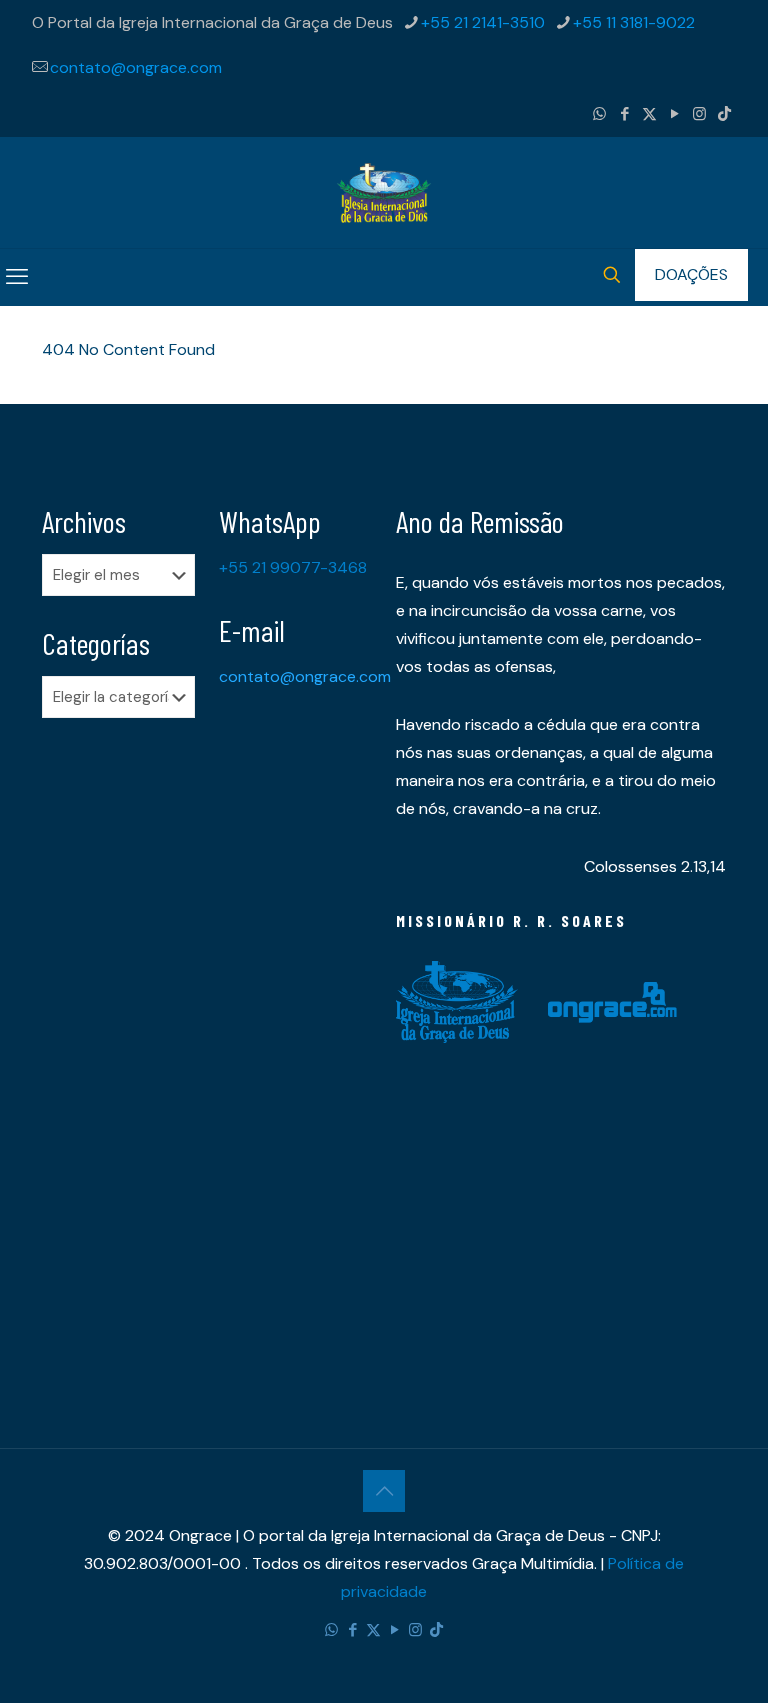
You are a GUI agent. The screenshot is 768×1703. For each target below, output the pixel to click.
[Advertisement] (118, 1048)
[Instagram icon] (699, 114)
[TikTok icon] (724, 114)
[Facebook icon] (624, 114)
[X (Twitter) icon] (649, 114)
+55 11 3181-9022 (634, 22)
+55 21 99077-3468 (293, 567)
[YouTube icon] (674, 114)
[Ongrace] (384, 192)
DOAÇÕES (691, 274)
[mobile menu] (17, 277)
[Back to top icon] (384, 1491)
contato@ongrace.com (136, 67)
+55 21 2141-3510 (483, 22)
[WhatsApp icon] (599, 114)
